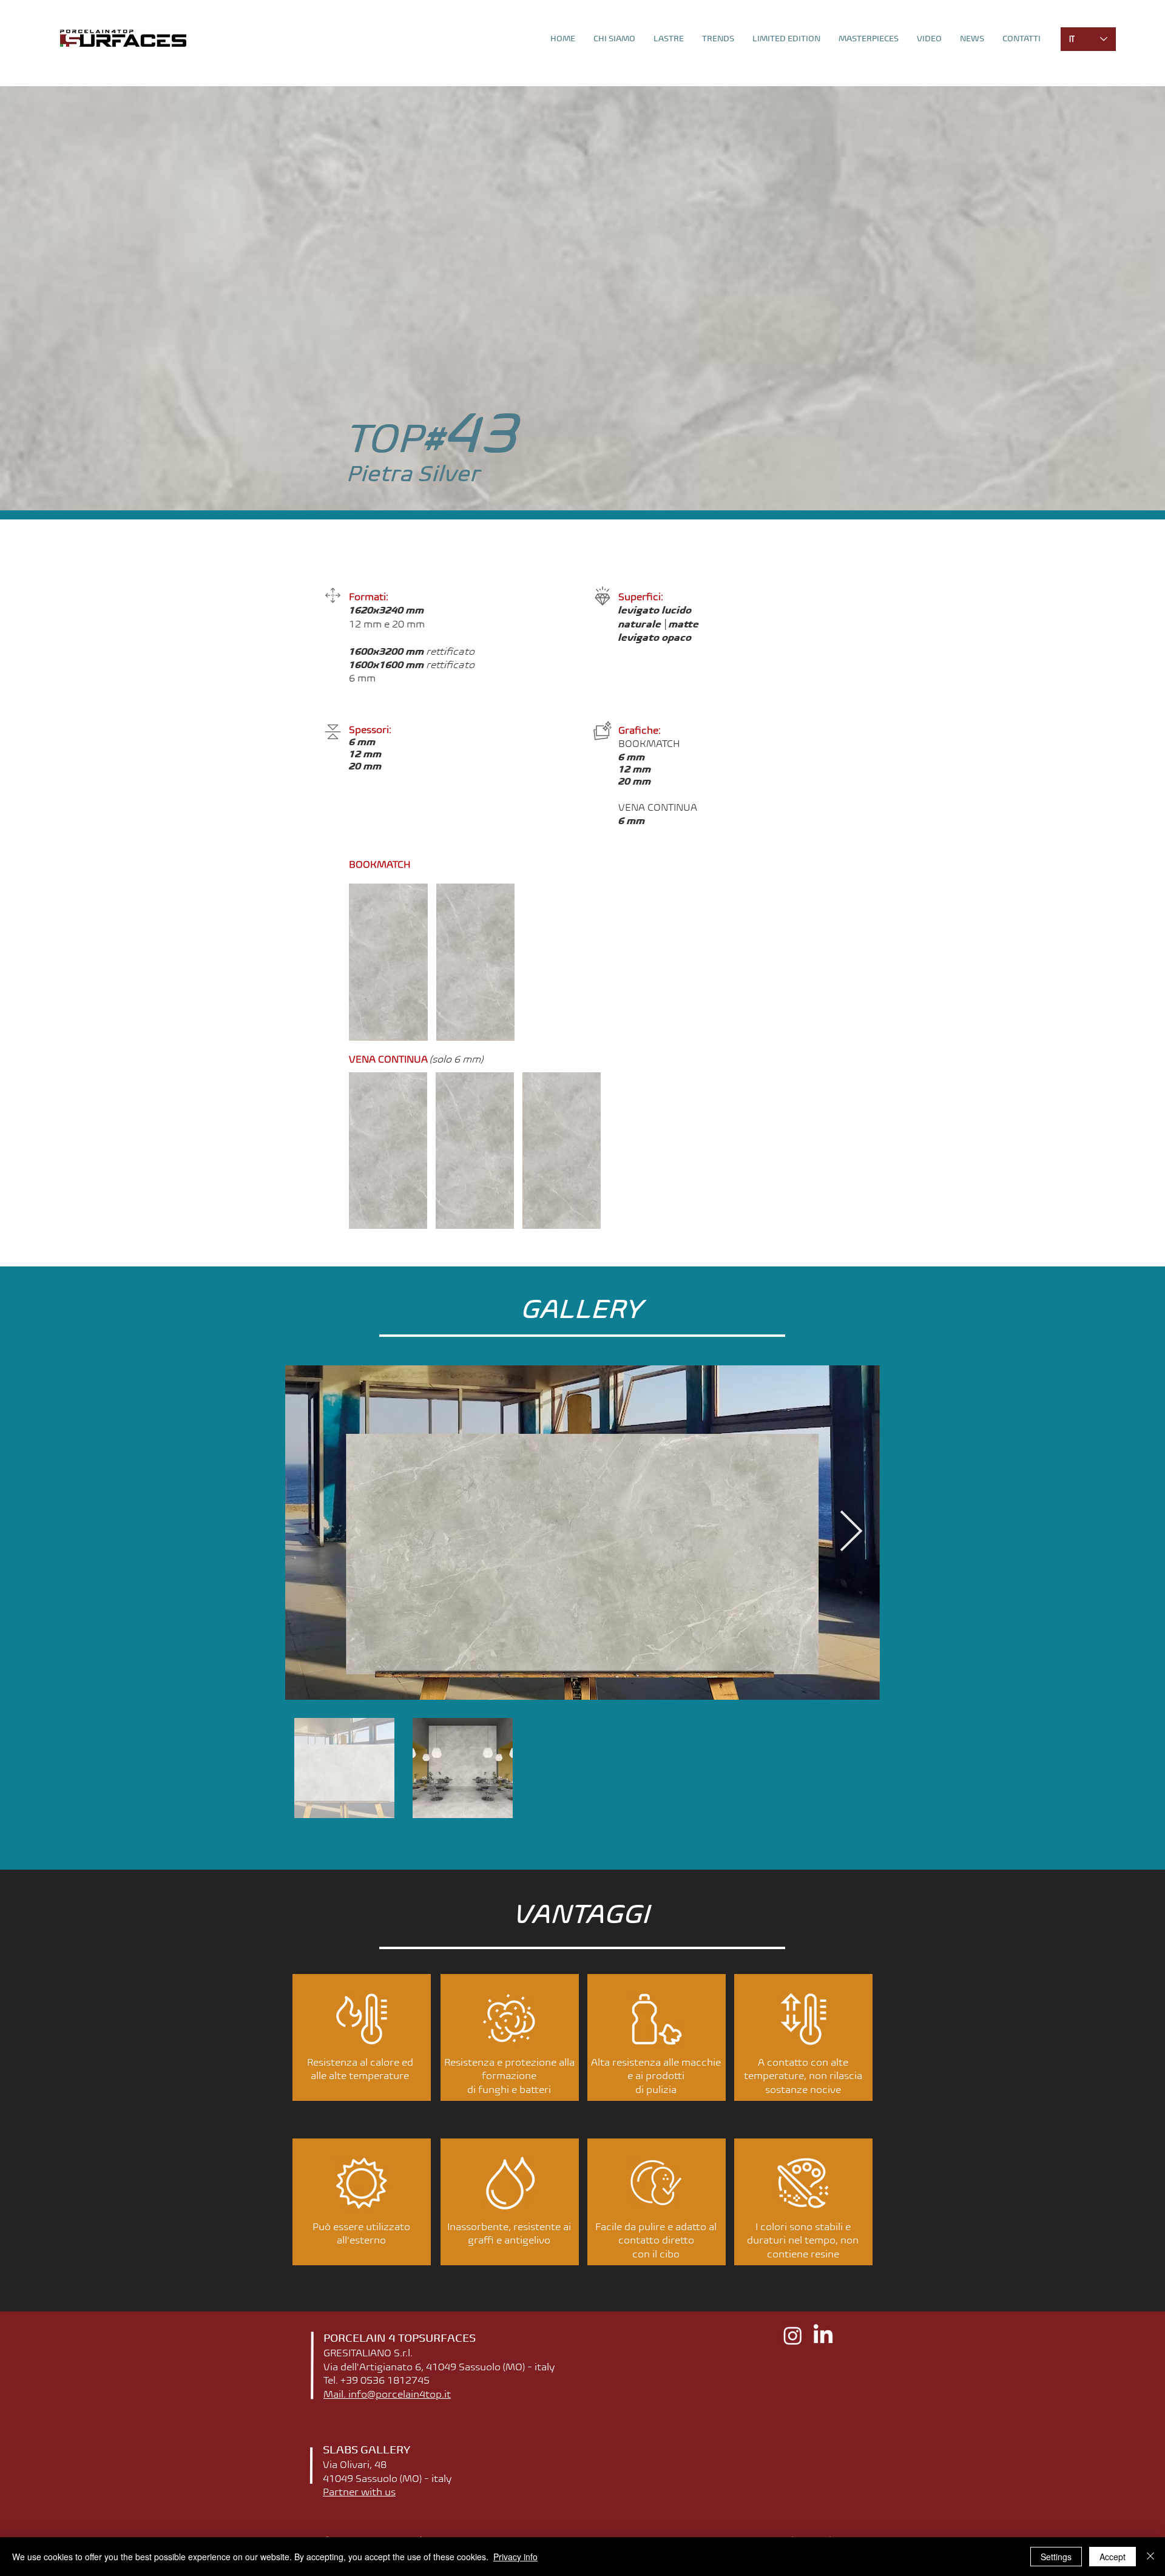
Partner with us (359, 2492)
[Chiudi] (1150, 2557)
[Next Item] (851, 1533)
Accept (1113, 2557)
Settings (1056, 2557)
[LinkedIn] (823, 2335)
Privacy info (515, 2557)
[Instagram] (793, 2335)
